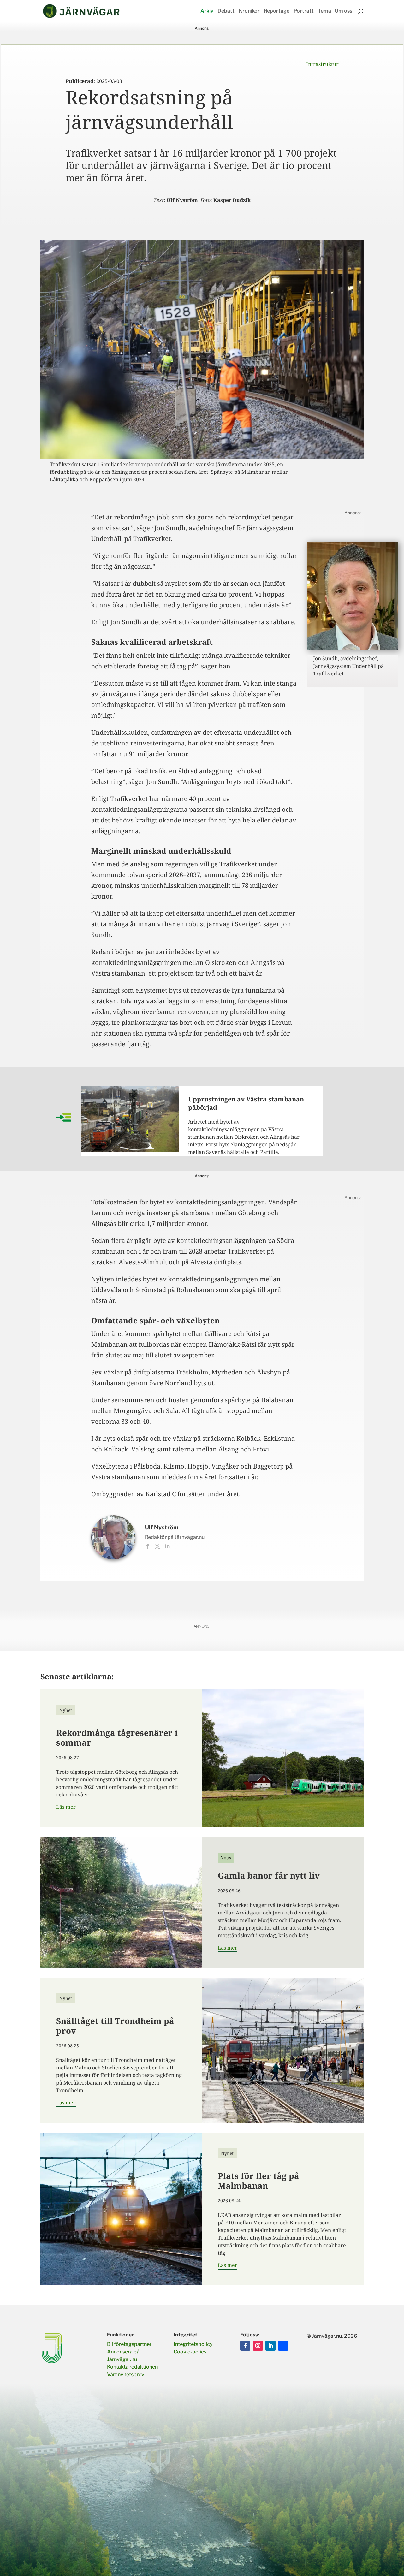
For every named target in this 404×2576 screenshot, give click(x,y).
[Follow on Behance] (283, 2346)
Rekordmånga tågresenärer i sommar (117, 1738)
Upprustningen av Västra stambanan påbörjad (246, 1103)
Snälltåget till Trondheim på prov (115, 2026)
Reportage (277, 11)
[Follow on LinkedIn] (270, 2346)
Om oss (343, 11)
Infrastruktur (322, 64)
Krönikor (249, 11)
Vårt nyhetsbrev (126, 2374)
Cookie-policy (190, 2352)
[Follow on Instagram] (258, 2346)
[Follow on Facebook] (245, 2346)
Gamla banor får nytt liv (269, 1875)
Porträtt (304, 11)
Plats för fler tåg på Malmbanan (258, 2181)
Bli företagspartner (129, 2344)
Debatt (226, 11)
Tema (324, 11)
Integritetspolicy (193, 2344)
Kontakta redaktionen (132, 2367)
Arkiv (207, 11)
